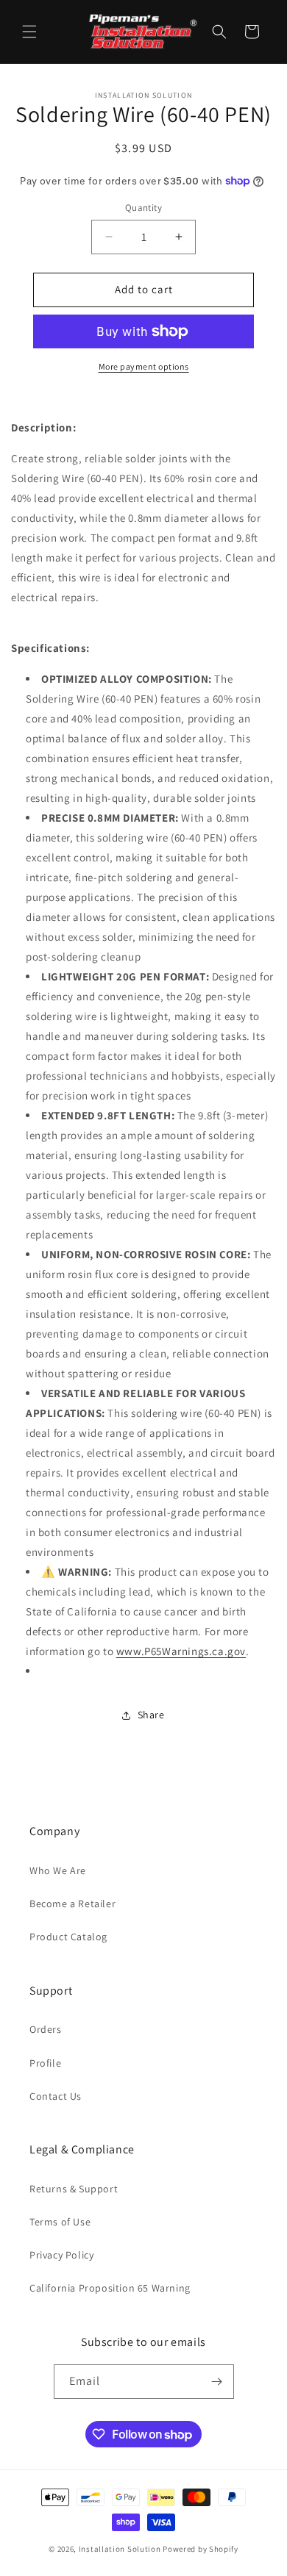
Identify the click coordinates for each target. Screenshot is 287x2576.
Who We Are (58, 1870)
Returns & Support (74, 2189)
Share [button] (151, 1715)
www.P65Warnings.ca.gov (181, 1651)
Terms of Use (60, 2222)
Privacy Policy (61, 2255)
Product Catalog (68, 1937)
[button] (29, 32)
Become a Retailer (72, 1904)
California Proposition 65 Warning (110, 2288)
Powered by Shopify (201, 2549)
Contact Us (56, 2096)
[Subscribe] (217, 2382)
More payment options (144, 366)
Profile (45, 2063)
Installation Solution (120, 2549)
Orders (46, 2029)
